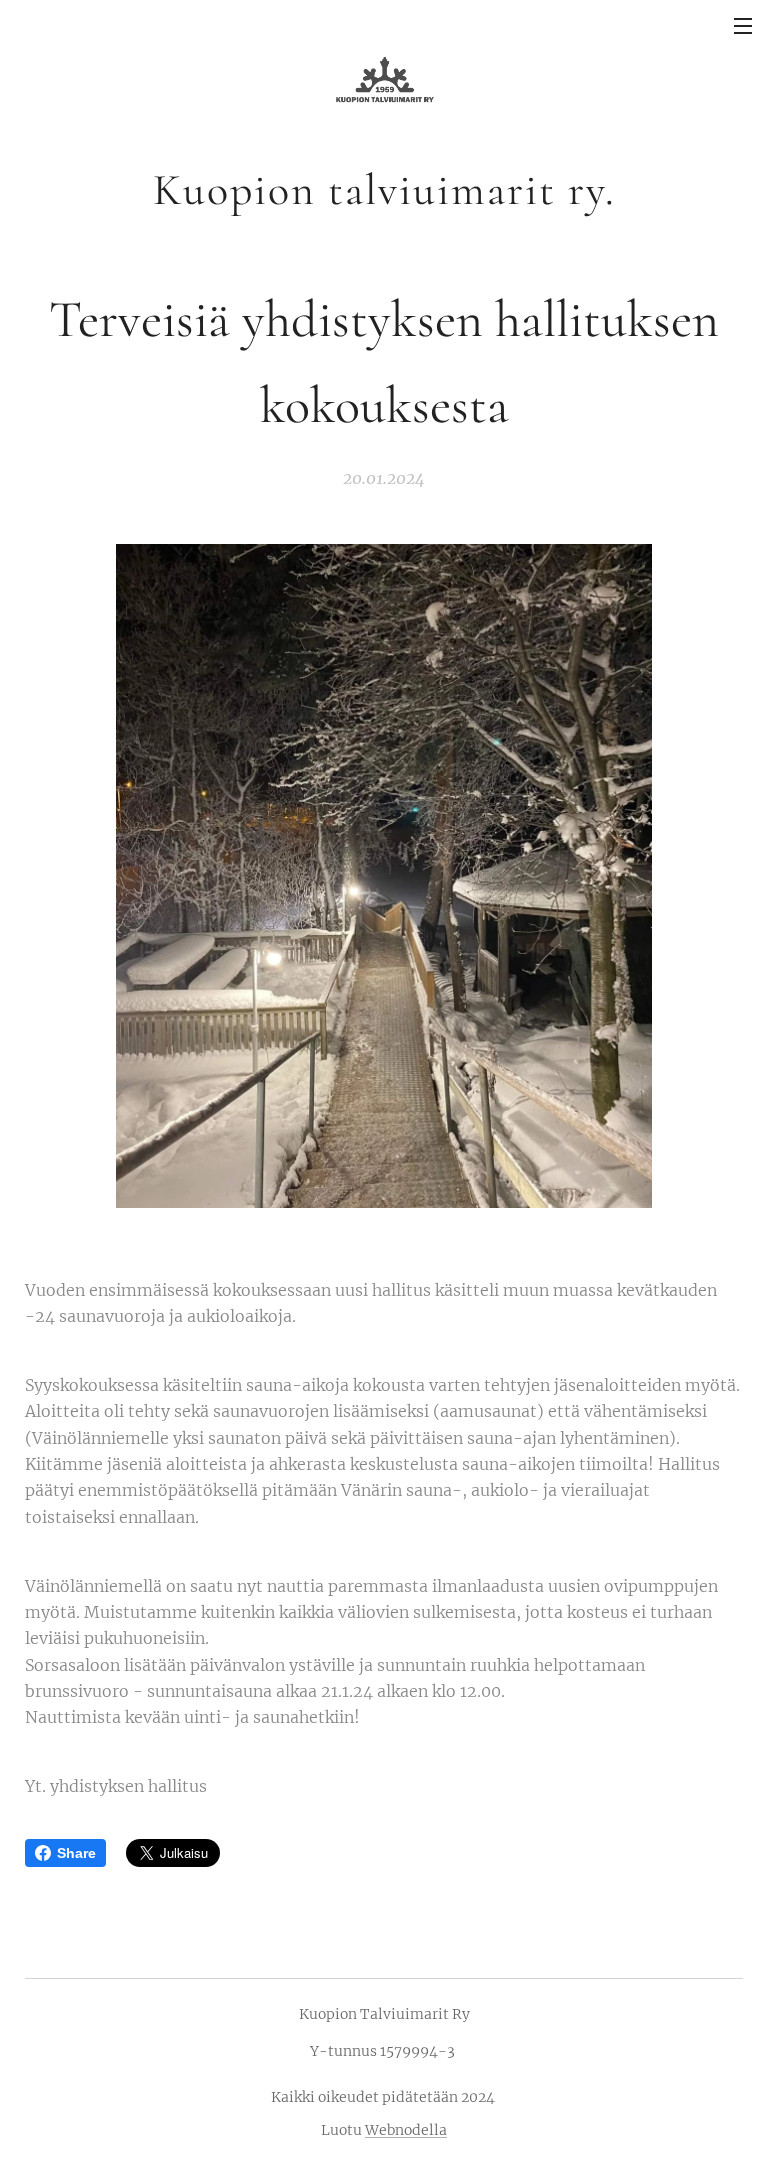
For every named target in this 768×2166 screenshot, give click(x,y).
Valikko (743, 25)
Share (76, 1853)
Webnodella (406, 2130)
